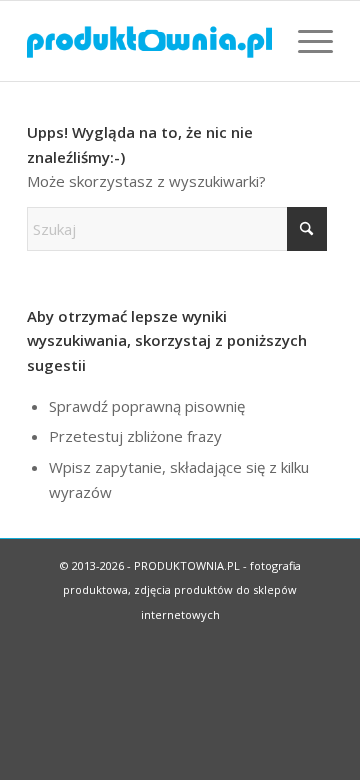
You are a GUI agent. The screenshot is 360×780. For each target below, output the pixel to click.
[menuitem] (305, 41)
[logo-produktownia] (149, 41)
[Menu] (305, 41)
